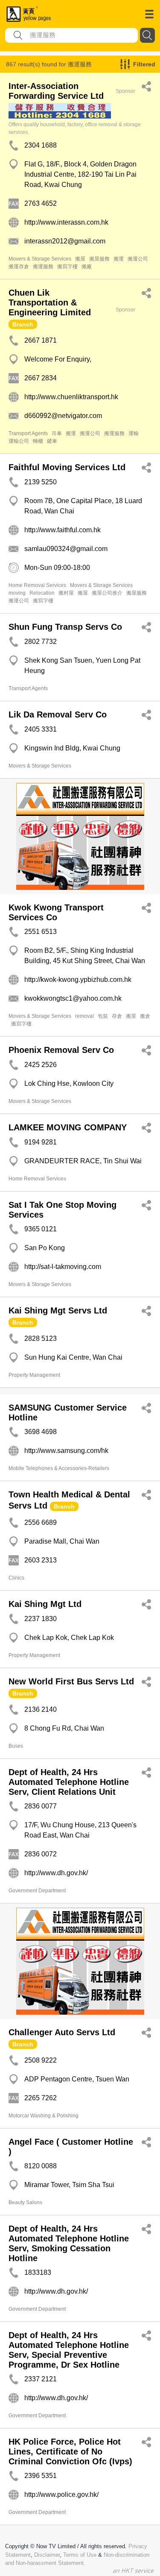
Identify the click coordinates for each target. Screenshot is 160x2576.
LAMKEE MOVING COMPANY (68, 1127)
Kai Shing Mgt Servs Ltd (58, 1310)
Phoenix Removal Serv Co (61, 1050)
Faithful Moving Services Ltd (67, 467)
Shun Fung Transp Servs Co (65, 627)
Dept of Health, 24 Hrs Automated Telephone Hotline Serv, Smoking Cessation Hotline (69, 2243)
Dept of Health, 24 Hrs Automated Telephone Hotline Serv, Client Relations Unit (69, 1782)
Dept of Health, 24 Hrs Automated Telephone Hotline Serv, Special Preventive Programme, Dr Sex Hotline (69, 2350)
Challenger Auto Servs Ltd (62, 2032)
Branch (23, 324)
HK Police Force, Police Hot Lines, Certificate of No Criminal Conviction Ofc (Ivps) (70, 2451)
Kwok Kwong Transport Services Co (56, 912)
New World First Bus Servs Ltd (71, 1681)
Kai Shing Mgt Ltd (45, 1604)
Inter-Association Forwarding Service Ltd (56, 91)
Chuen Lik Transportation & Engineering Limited (50, 302)
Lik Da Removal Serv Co (58, 714)
